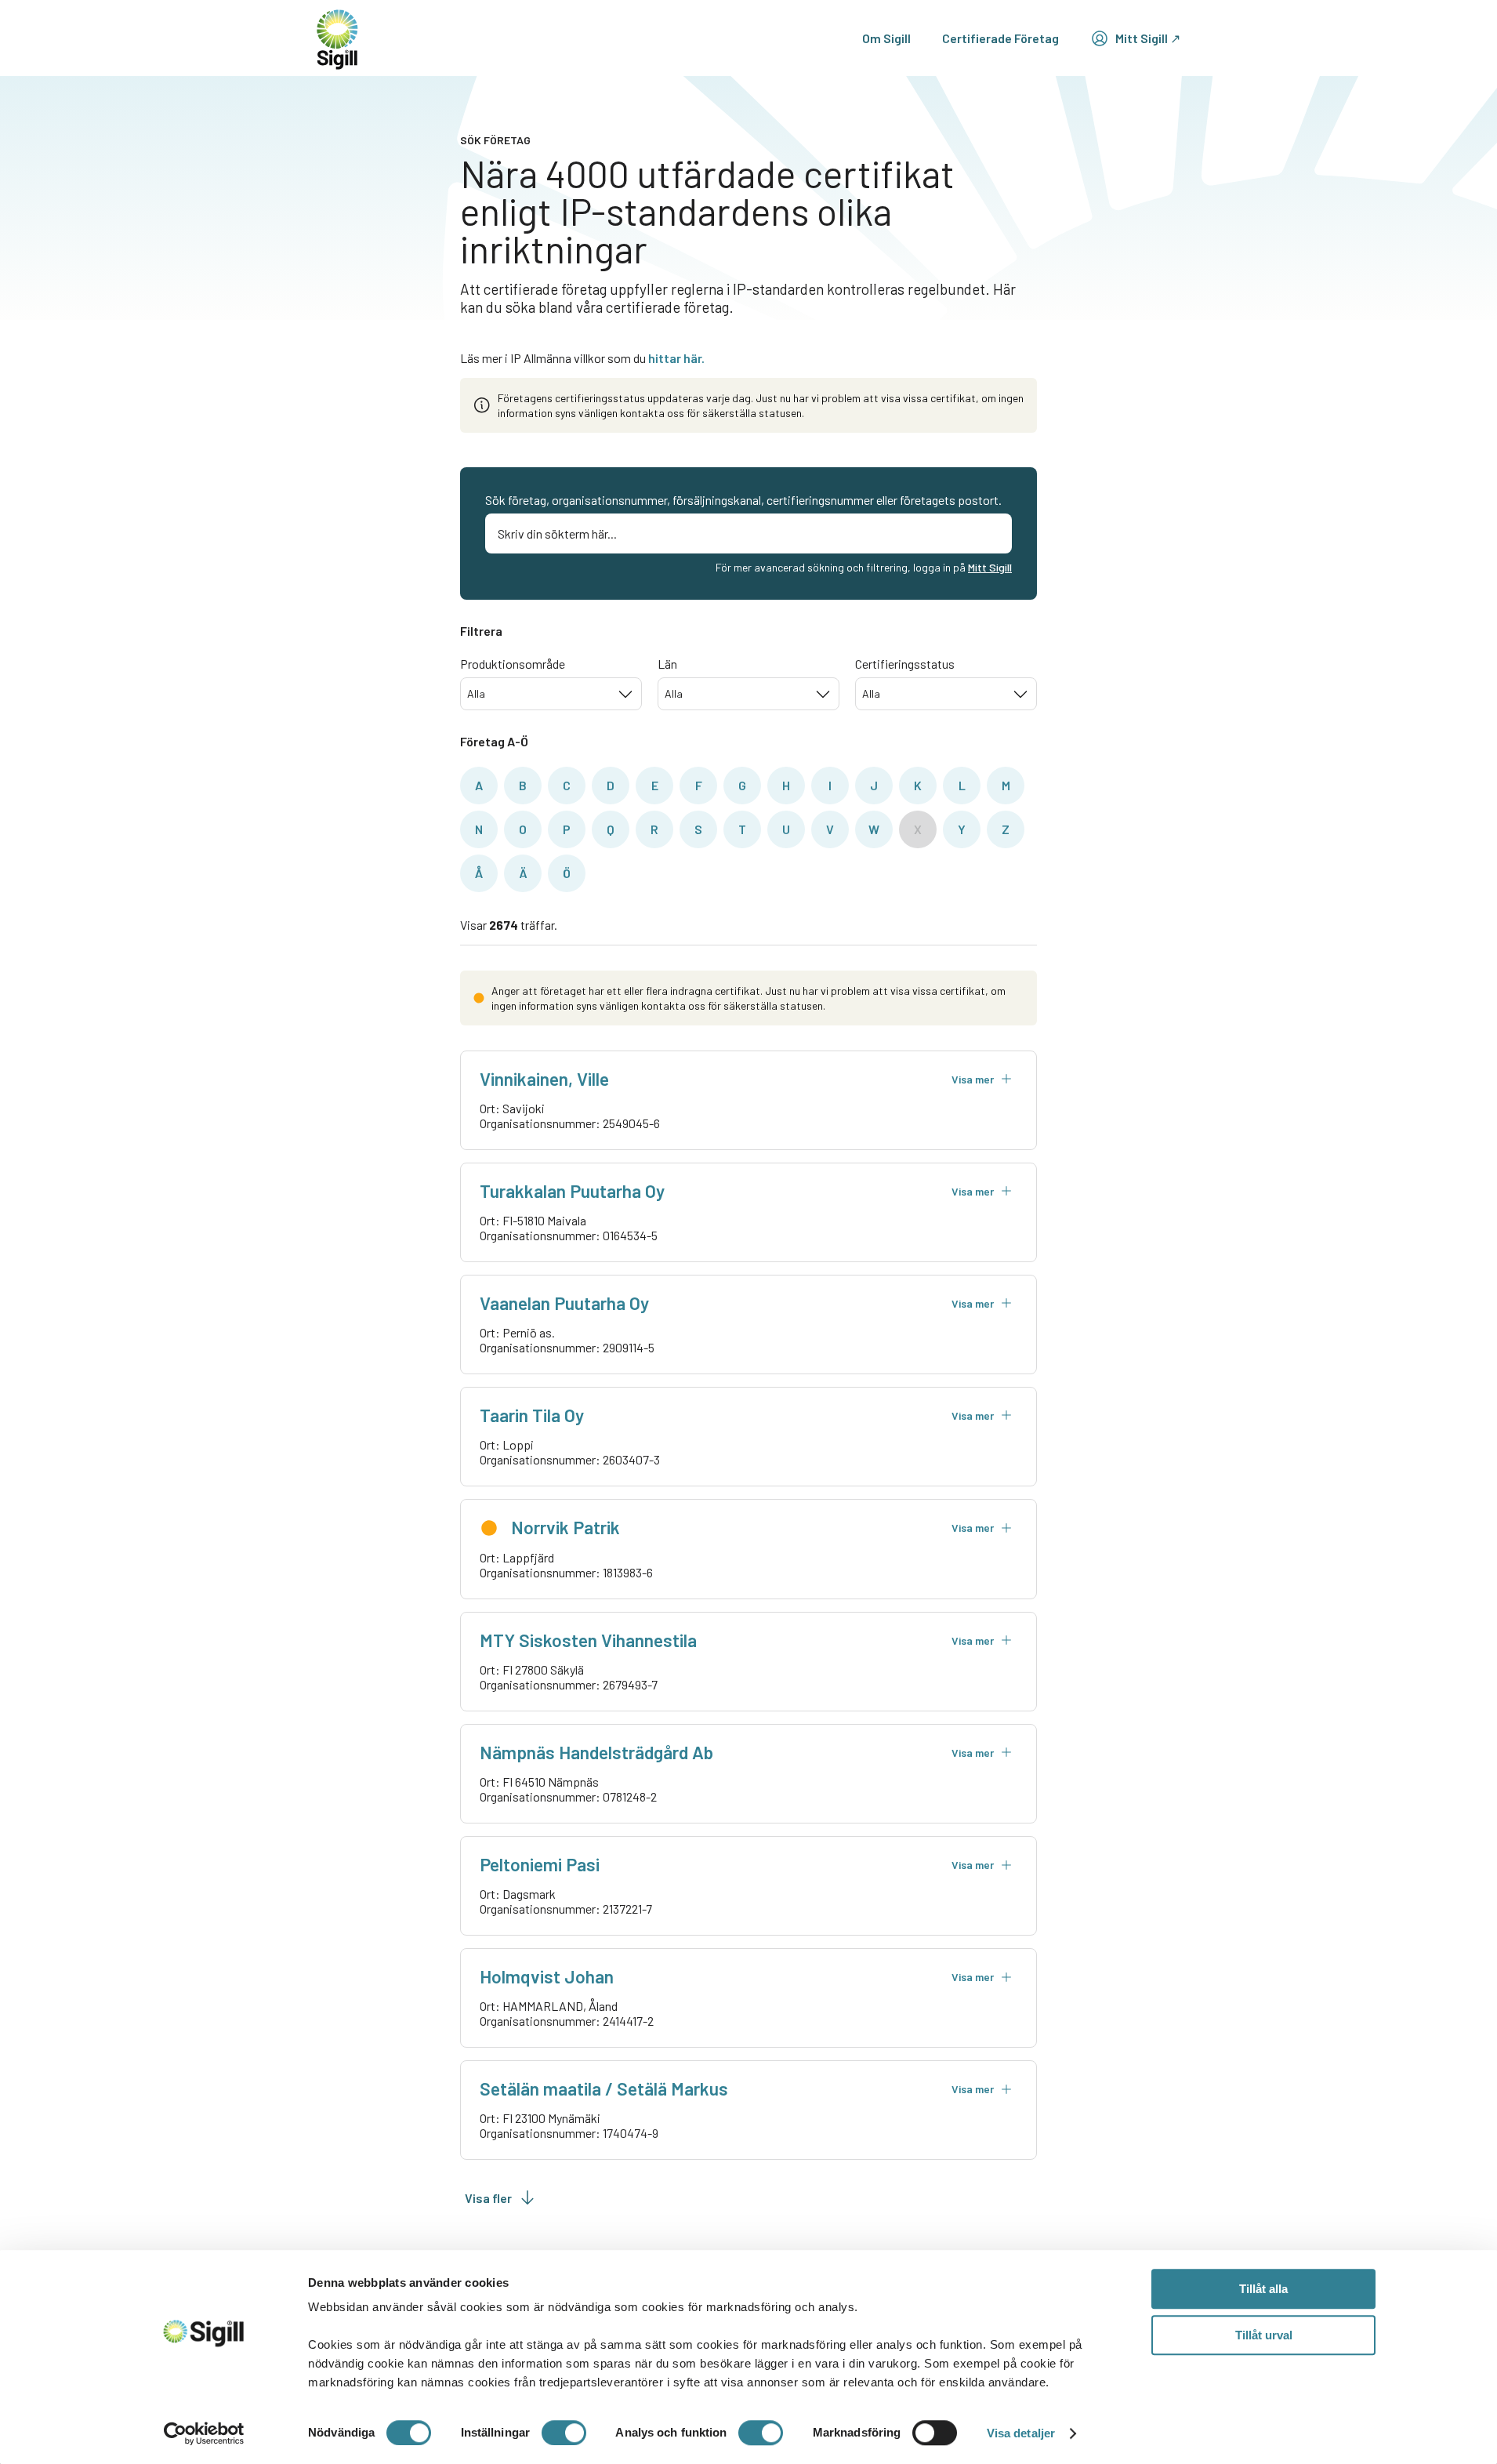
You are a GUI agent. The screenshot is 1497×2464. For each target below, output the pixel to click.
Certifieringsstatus (905, 664)
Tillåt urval (1264, 2335)
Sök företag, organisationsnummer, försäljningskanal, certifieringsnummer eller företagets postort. (743, 500)
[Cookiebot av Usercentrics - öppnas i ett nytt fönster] (204, 2433)
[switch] (564, 2433)
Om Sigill (886, 38)
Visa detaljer (1021, 2433)
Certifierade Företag (1000, 38)
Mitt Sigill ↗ (1148, 38)
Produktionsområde (513, 664)
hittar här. (676, 358)
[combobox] (551, 694)
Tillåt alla (1263, 2289)
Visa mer (973, 1079)
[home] (337, 38)
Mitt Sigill (990, 567)
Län (667, 664)
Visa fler (488, 2198)
